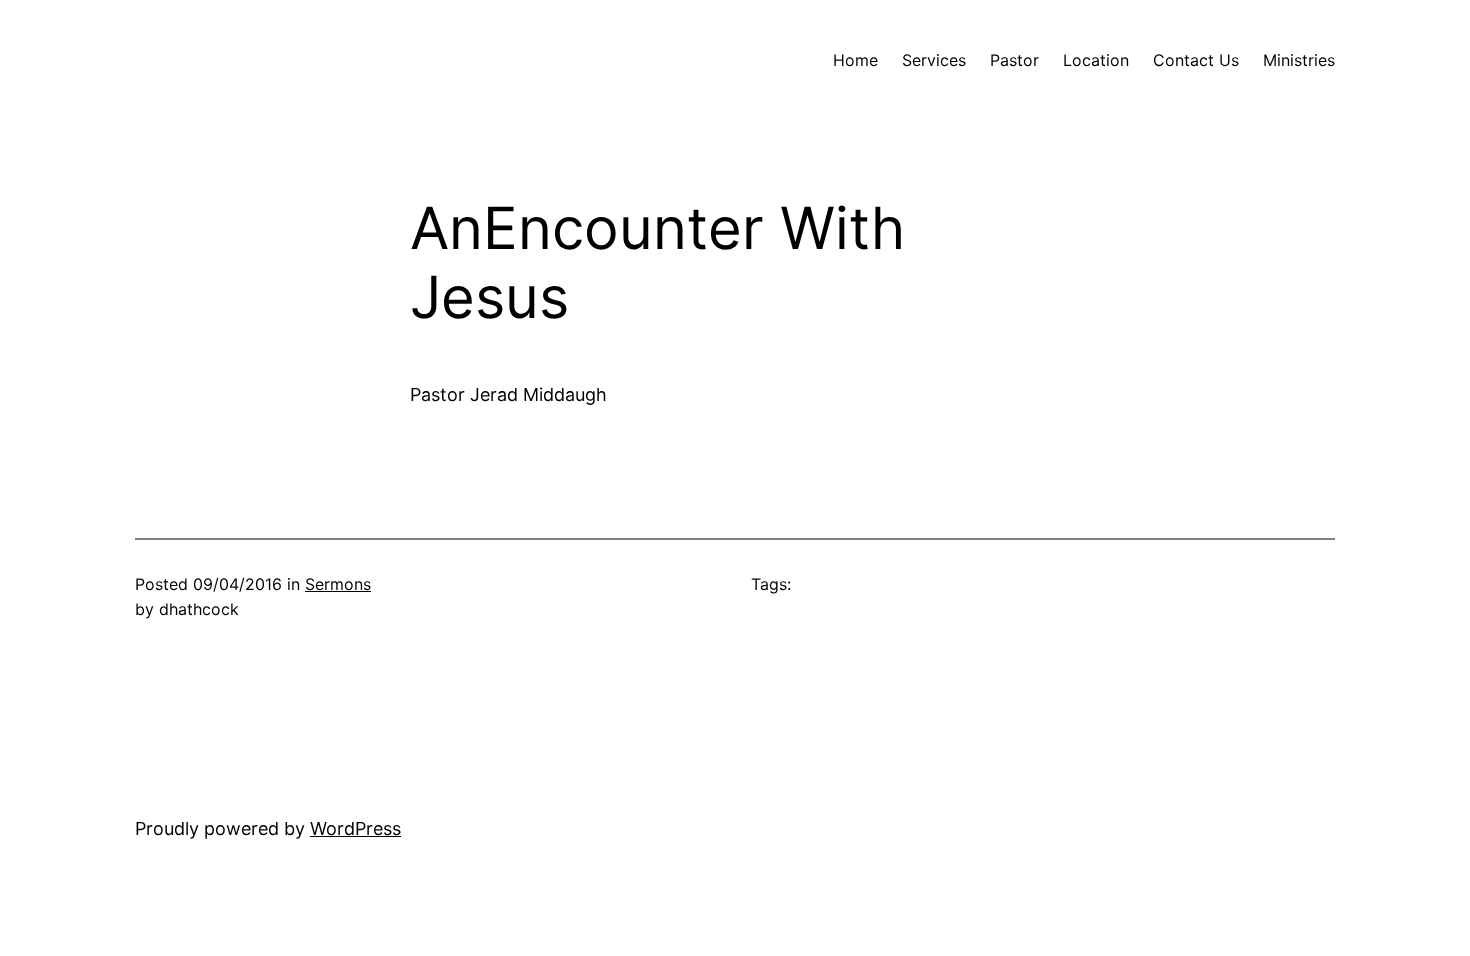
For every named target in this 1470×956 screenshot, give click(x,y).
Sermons (338, 584)
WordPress (355, 828)
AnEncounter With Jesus (657, 263)
